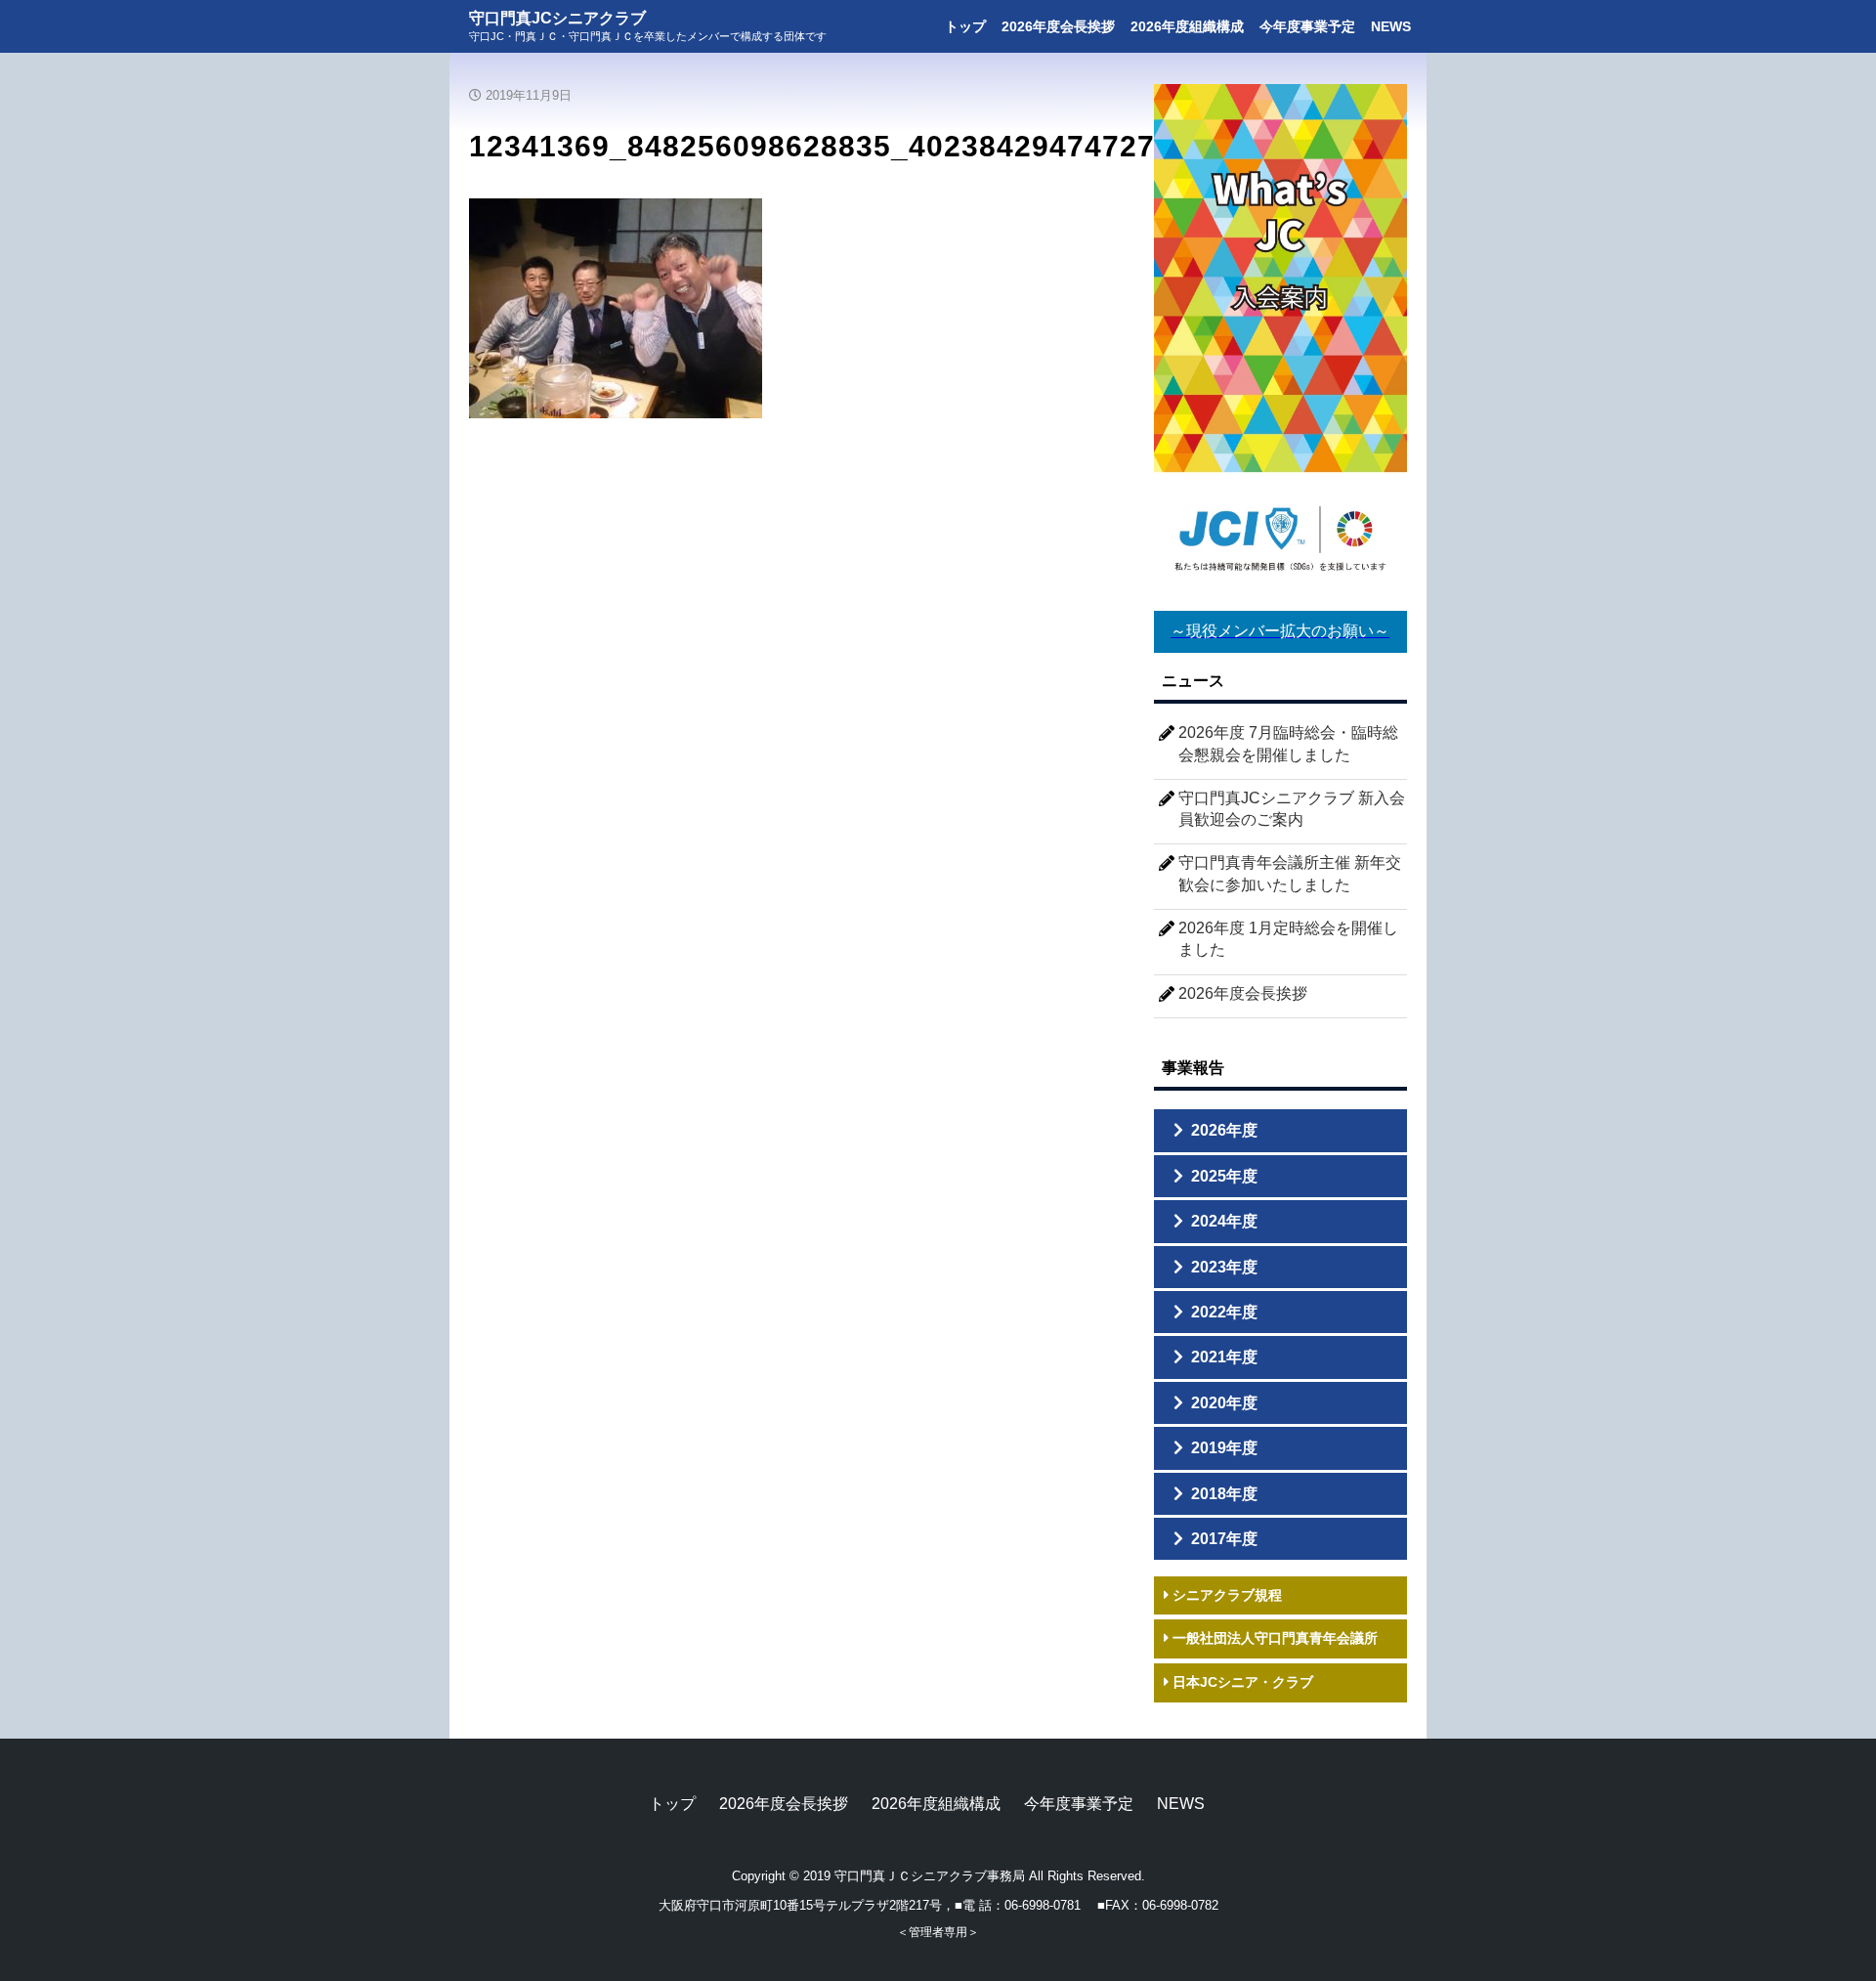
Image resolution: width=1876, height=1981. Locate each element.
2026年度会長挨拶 (1058, 26)
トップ (965, 26)
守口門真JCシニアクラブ (557, 19)
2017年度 (1224, 1539)
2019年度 (1224, 1448)
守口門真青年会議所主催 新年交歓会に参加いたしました (1290, 873)
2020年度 (1224, 1403)
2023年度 (1224, 1267)
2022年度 (1224, 1312)
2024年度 (1224, 1221)
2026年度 (1224, 1130)
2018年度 (1224, 1494)
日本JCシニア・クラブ (1241, 1682)
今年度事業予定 (1307, 26)
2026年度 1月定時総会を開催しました (1288, 939)
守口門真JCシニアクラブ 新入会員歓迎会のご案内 (1292, 809)
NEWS (1391, 26)
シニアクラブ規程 (1225, 1595)
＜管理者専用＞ (938, 1932)
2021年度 (1224, 1357)
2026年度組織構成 (1187, 26)
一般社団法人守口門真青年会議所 (1273, 1638)
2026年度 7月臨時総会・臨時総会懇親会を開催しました (1288, 743)
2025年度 (1224, 1176)
